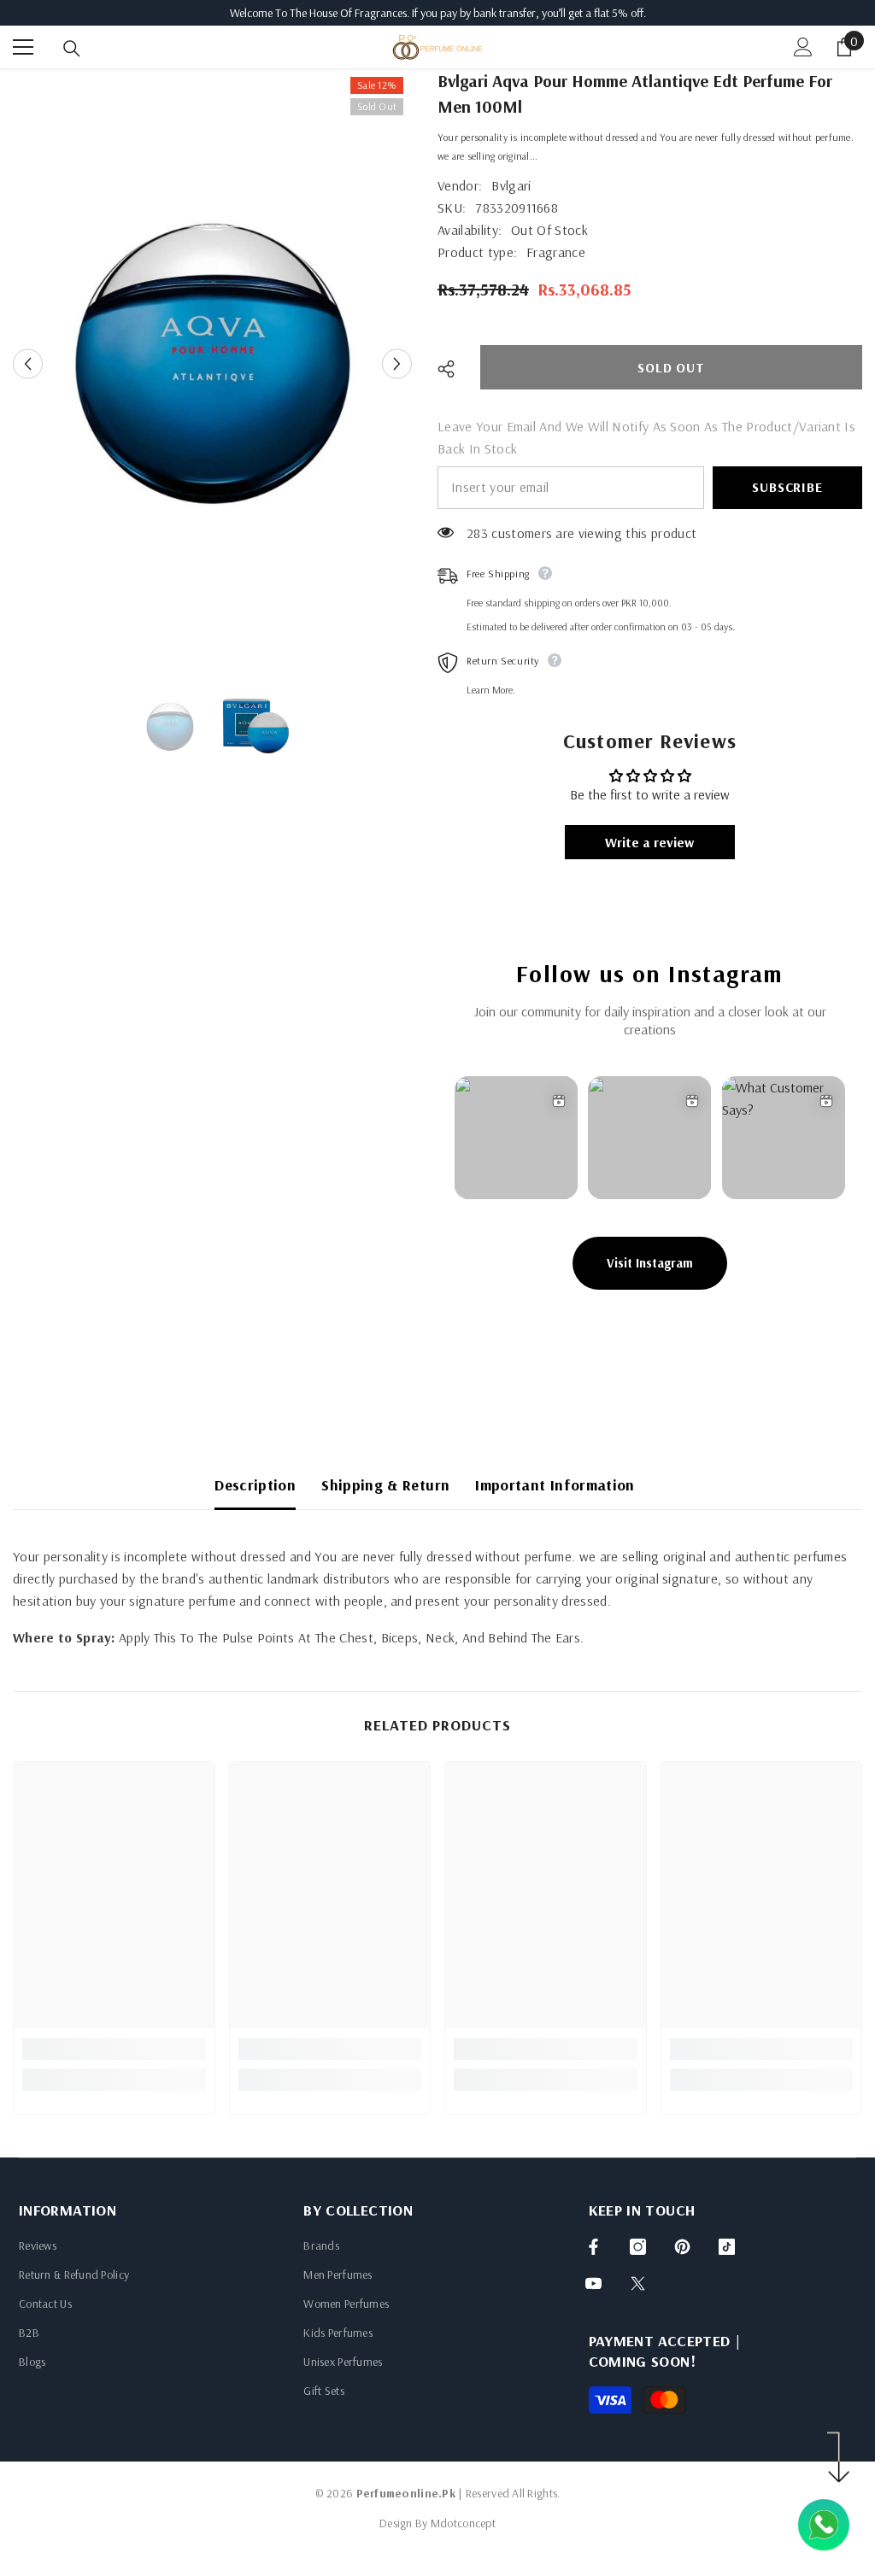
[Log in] (803, 47)
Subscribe (787, 487)
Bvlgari (511, 185)
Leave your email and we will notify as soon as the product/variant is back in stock (646, 437)
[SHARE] (452, 369)
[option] (212, 363)
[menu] (23, 47)
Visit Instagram (650, 1263)
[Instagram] (638, 2247)
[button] (28, 363)
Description (255, 1485)
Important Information (555, 1485)
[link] (114, 2049)
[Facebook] (593, 2247)
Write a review (649, 842)
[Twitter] (638, 2283)
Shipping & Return (385, 1485)
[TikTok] (727, 2247)
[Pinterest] (682, 2247)
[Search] (72, 49)
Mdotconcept (463, 2523)
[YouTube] (593, 2283)
